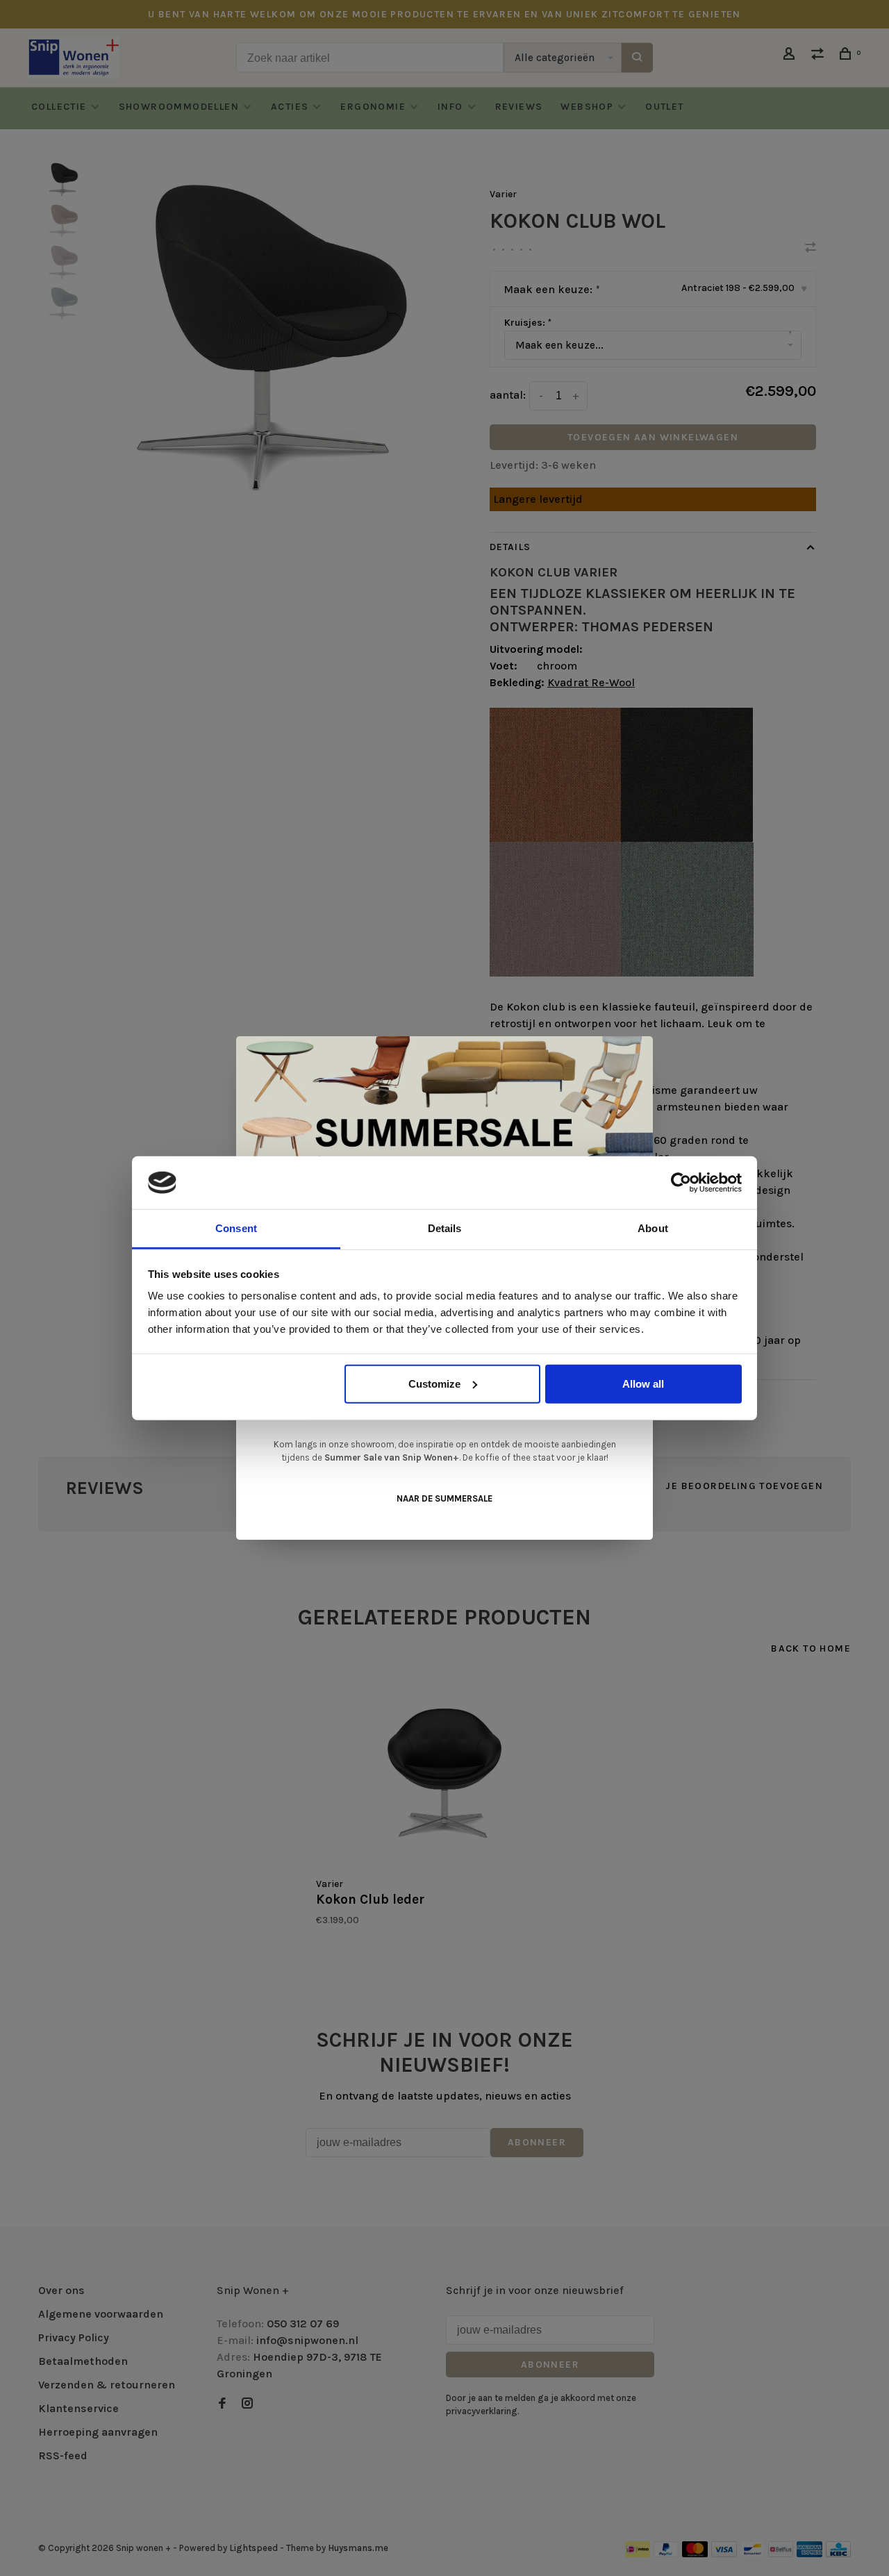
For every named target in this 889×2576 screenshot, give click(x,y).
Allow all (643, 1384)
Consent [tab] (236, 1228)
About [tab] (653, 1228)
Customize (434, 1384)
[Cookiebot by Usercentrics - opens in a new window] (681, 1183)
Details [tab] (445, 1228)
